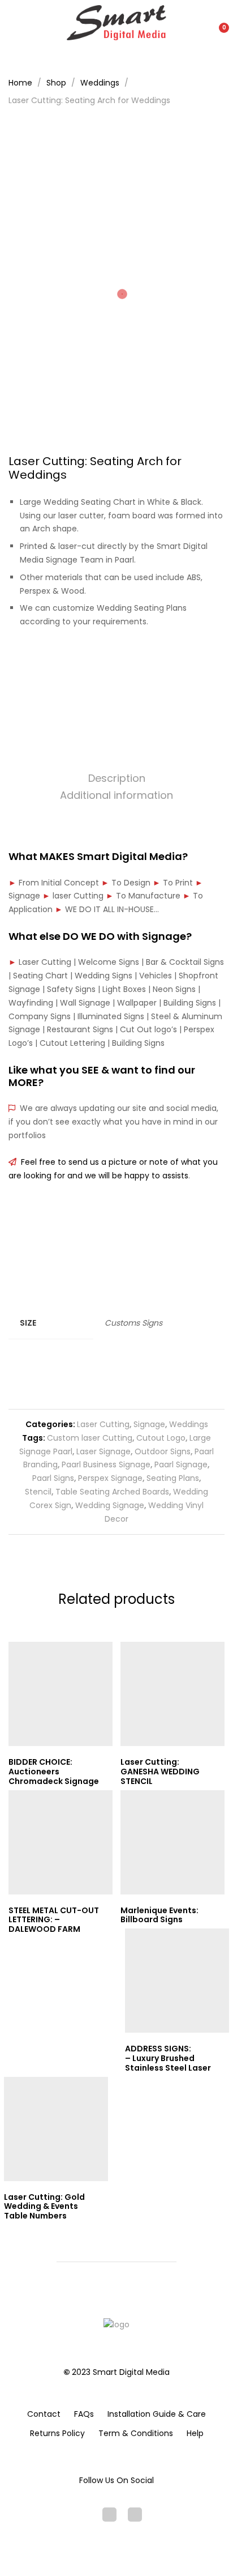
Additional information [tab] (116, 795)
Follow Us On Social (116, 2480)
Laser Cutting (103, 1424)
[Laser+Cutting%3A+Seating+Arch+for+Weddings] (117, 661)
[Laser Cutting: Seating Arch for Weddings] (99, 661)
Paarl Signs (53, 1478)
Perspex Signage (110, 1478)
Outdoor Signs (163, 1451)
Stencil (38, 1492)
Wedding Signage (110, 1505)
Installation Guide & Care (157, 2414)
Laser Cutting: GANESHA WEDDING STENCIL (160, 1772)
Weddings (189, 1424)
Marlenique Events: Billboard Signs (159, 1915)
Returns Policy (57, 2433)
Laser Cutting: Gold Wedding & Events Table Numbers (44, 2207)
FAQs (84, 2414)
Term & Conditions (136, 2433)
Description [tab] (117, 778)
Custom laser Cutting (90, 1438)
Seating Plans (173, 1478)
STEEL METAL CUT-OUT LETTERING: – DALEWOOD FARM (54, 1920)
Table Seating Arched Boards (112, 1492)
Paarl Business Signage (106, 1464)
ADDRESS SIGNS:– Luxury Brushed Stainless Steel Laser (168, 2058)
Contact (44, 2414)
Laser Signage (103, 1451)
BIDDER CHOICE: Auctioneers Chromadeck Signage (54, 1772)
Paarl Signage (181, 1464)
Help (195, 2433)
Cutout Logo (161, 1438)
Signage (149, 1424)
